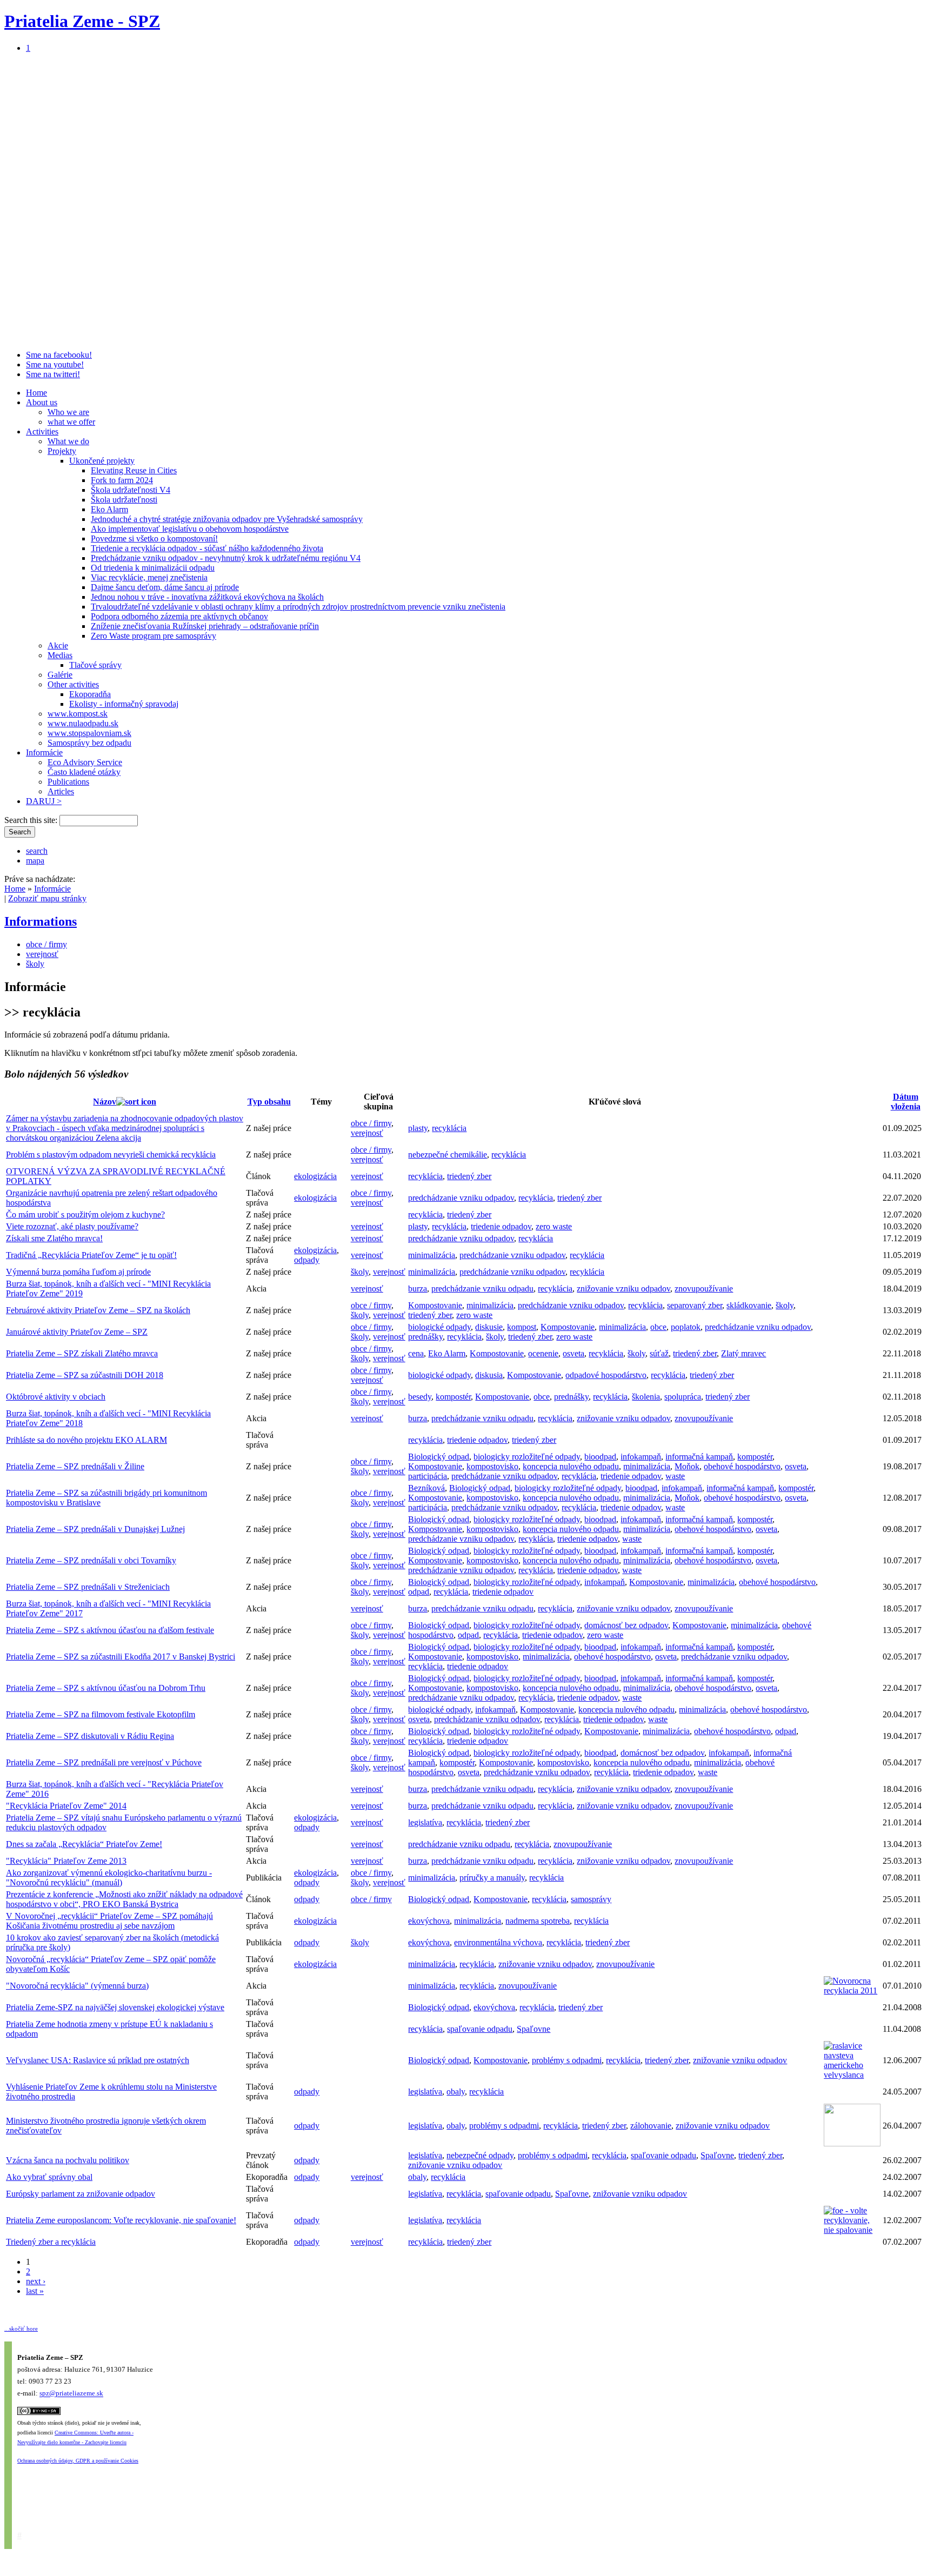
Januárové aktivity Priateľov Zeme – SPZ (77, 1332)
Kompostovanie (435, 1305)
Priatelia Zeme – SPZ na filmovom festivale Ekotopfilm (101, 1714)
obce (658, 1327)
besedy (420, 1397)
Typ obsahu (269, 1102)
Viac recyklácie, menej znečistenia (149, 577)
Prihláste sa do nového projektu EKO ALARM (86, 1440)
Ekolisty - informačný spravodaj (124, 704)
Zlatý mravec (743, 1353)
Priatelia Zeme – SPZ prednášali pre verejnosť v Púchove (104, 1762)
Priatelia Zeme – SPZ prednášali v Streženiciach (88, 1587)
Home (36, 393)
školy (35, 964)
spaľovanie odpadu (480, 2029)
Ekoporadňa (90, 694)
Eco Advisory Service (85, 762)
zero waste (554, 1226)
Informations (41, 921)
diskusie (489, 1327)
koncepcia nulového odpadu (571, 1466)
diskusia (489, 1375)
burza (418, 1289)
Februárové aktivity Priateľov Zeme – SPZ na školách (98, 1310)
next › (36, 2281)
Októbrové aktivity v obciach (56, 1397)
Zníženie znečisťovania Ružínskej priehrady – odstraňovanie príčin (205, 626)
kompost (522, 1327)
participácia (428, 1476)
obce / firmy (46, 944)
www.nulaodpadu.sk (83, 723)
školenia (646, 1397)
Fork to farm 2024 (122, 480)
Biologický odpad (439, 1457)
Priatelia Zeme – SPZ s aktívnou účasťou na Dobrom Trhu (106, 1688)
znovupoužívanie (704, 1289)
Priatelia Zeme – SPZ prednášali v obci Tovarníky (91, 1560)
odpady (307, 1260)
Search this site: (32, 820)
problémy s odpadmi (567, 2060)
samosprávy (591, 1899)
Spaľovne (533, 2029)
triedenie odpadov (501, 1226)
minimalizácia (432, 1255)
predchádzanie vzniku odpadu (482, 1289)
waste (675, 1476)
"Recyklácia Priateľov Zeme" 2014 (66, 1806)
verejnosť (42, 954)
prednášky (425, 1337)
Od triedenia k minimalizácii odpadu (153, 568)
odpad (419, 1592)
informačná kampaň (699, 1457)
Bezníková (426, 1488)
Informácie (44, 752)
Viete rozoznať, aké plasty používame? (72, 1226)
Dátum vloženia (906, 1102)
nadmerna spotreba (538, 1921)
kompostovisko (492, 1466)
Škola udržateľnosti (124, 500)
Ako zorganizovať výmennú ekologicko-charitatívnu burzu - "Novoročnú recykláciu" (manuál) (109, 1878)
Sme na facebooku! (59, 355)
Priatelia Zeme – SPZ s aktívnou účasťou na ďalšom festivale (110, 1630)
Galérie (60, 675)
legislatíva (425, 1822)
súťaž (659, 1353)
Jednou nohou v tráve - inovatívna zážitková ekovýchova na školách (207, 597)
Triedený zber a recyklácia (51, 2242)
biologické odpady (439, 1327)
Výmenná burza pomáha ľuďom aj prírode (78, 1272)
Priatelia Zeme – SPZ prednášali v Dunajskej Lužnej (95, 1529)
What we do (68, 441)
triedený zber (469, 1176)
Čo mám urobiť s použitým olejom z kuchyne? (85, 1215)
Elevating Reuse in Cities (134, 470)
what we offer (71, 422)
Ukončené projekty (102, 461)
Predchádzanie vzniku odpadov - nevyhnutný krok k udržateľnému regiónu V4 (226, 558)
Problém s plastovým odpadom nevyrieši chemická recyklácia (111, 1155)
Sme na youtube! (55, 364)
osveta (573, 1353)
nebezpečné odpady (480, 2155)
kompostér (453, 1397)
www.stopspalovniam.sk (89, 733)
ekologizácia (315, 1176)
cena (416, 1353)
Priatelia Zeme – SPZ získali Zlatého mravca (82, 1353)
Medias (60, 655)
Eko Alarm (109, 509)
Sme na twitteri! (53, 374)
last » (35, 2291)
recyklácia (449, 1128)
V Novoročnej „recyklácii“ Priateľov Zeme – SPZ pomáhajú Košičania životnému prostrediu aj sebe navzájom (109, 1921)
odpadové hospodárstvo (606, 1375)
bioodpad (600, 1457)
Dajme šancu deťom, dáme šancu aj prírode (165, 587)
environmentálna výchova (498, 1942)
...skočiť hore (21, 2329)
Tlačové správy (95, 665)
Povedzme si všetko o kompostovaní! (154, 538)
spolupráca (683, 1397)
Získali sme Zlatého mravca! (54, 1238)
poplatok (686, 1327)
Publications (68, 782)
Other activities (73, 684)
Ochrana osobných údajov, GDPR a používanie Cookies (78, 2461)
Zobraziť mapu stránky (47, 898)
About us (42, 402)
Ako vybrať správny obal (49, 2177)
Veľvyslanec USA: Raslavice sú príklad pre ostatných (98, 2060)
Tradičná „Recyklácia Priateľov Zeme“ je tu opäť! (91, 1255)
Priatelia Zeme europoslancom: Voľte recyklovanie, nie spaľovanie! (121, 2220)
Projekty (62, 451)
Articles (61, 791)
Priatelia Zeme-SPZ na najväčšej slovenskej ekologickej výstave (115, 2007)
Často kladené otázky (84, 772)
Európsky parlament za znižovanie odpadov (81, 2194)
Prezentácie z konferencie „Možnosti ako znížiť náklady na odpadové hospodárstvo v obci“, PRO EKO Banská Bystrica (124, 1899)
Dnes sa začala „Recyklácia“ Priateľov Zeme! (84, 1844)
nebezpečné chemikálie (448, 1155)
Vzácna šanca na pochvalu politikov (68, 2160)
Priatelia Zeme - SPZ (82, 21)
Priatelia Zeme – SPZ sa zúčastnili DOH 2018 (85, 1375)
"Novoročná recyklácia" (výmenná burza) (77, 1986)
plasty (418, 1128)
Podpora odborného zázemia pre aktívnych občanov (179, 616)
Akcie (58, 645)
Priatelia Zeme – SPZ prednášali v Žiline (75, 1466)
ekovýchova (429, 1921)
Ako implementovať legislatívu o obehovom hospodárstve (190, 529)
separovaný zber (695, 1305)
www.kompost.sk (78, 714)
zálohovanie (651, 2126)
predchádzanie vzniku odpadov (461, 1198)
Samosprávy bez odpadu (89, 743)
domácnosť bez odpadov (626, 1625)
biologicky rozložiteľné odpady (527, 1457)
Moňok (687, 1466)
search (37, 851)
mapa (35, 861)
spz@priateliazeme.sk (71, 2394)
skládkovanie (749, 1305)
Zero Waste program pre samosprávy (154, 636)
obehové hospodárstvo (742, 1466)
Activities (42, 431)
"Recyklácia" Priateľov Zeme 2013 (66, 1861)
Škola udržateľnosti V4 (131, 490)
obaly (456, 2092)
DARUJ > (44, 801)
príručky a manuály (492, 1878)
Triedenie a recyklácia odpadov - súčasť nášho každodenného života (207, 548)
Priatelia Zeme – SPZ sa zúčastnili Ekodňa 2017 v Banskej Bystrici (121, 1657)
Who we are (68, 412)
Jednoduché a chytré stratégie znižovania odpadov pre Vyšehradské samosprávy (227, 519)
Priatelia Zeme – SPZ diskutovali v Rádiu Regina (90, 1736)
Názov (105, 1102)
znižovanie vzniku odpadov (623, 1289)
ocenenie (543, 1353)
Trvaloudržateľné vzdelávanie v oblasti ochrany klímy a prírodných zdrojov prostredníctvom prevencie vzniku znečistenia (298, 607)
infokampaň (641, 1457)
